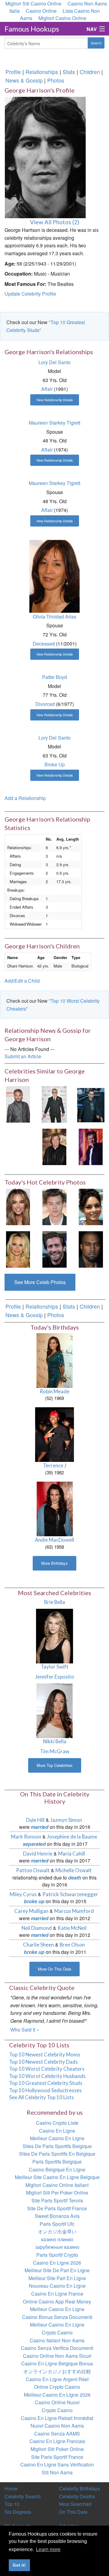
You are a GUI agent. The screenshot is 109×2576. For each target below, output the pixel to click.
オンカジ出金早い (57, 2231)
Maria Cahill (72, 1854)
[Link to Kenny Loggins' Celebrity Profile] (18, 1104)
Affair (47, 389)
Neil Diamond (37, 1928)
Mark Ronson (26, 1837)
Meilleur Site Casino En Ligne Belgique (57, 2177)
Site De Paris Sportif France (57, 2208)
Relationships (42, 72)
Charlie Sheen (38, 1945)
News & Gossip (24, 80)
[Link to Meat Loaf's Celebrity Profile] (54, 1146)
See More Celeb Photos (40, 1282)
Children (90, 72)
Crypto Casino (57, 2332)
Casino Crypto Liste (57, 2123)
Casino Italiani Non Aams (57, 2340)
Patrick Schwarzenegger (70, 1894)
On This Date (73, 2512)
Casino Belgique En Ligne (57, 2169)
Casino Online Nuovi (57, 2402)
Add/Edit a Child (22, 981)
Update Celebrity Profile (30, 294)
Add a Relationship (25, 798)
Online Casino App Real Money (57, 2301)
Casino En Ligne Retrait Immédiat (57, 2418)
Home (11, 2488)
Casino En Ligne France (57, 2294)
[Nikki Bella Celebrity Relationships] (55, 1710)
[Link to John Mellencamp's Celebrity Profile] (91, 1146)
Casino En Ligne (57, 2131)
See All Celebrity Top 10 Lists (41, 2097)
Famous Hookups (32, 29)
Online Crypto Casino (57, 2387)
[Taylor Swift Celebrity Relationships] (55, 1635)
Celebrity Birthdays (79, 2488)
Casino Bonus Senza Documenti (57, 2317)
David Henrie (38, 1854)
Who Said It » (25, 2030)
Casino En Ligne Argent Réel (57, 2379)
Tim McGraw (55, 1751)
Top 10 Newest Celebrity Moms (45, 2054)
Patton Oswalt (33, 1870)
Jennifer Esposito (55, 1677)
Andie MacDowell (54, 1540)
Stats (69, 72)
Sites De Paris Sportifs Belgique (57, 2146)
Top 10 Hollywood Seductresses (45, 2090)
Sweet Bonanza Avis (57, 2216)
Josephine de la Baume (72, 1837)
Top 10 (12, 2504)
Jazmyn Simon (66, 1820)
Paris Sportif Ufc (57, 2224)
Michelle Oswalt (74, 1870)
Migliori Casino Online (62, 18)
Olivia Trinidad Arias (54, 617)
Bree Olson (72, 1945)
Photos (56, 80)
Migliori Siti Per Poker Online (57, 2193)
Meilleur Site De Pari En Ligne (57, 2270)
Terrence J (55, 1465)
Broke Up (55, 764)
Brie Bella (55, 1602)
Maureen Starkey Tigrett (54, 423)
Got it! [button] (19, 2565)
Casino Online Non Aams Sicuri (57, 2356)
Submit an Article (23, 1056)
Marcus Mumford (74, 1911)
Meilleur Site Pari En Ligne (57, 2278)
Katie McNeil (72, 1928)
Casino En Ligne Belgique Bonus (57, 2363)
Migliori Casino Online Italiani (57, 2185)
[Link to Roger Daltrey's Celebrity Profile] (54, 1104)
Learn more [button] (48, 2549)
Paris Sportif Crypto (57, 2255)
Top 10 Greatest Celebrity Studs (46, 2083)
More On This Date (54, 1969)
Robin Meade (54, 1391)
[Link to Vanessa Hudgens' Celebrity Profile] (91, 1206)
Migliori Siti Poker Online (57, 2449)
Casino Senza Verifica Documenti (57, 2348)
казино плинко (57, 2239)
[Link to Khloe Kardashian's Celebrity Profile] (18, 1206)
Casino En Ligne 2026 (57, 2263)
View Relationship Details (55, 400)
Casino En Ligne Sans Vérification (57, 2464)
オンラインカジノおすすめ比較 (57, 2371)
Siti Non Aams (57, 2472)
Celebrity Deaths (77, 2496)
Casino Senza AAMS (57, 2434)
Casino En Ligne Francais (57, 2441)
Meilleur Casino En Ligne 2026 (57, 2395)
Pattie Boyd (54, 677)
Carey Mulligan (31, 1911)
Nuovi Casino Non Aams (57, 2426)
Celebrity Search (23, 2496)
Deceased (44, 644)
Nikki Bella (55, 1741)
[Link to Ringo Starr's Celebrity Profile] (91, 1104)
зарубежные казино (57, 2247)
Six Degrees (18, 2512)
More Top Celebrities (55, 1765)
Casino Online (41, 11)
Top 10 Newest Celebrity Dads (43, 2062)
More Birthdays (54, 1563)
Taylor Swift (55, 1667)
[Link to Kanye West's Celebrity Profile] (91, 1249)
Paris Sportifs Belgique (57, 2162)
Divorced (45, 704)
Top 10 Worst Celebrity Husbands (47, 2076)
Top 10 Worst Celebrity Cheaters (47, 2069)
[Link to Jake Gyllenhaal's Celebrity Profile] (54, 1249)
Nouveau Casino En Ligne (57, 2286)
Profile (13, 72)
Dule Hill (35, 1820)
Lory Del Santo (54, 362)
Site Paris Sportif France (57, 2457)
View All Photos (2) (55, 222)
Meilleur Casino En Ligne (57, 2138)
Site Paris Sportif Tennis (57, 2200)
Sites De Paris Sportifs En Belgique (57, 2154)
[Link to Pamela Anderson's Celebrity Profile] (18, 1249)
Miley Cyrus (23, 1894)
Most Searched (75, 2504)
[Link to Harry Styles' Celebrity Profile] (54, 1206)
